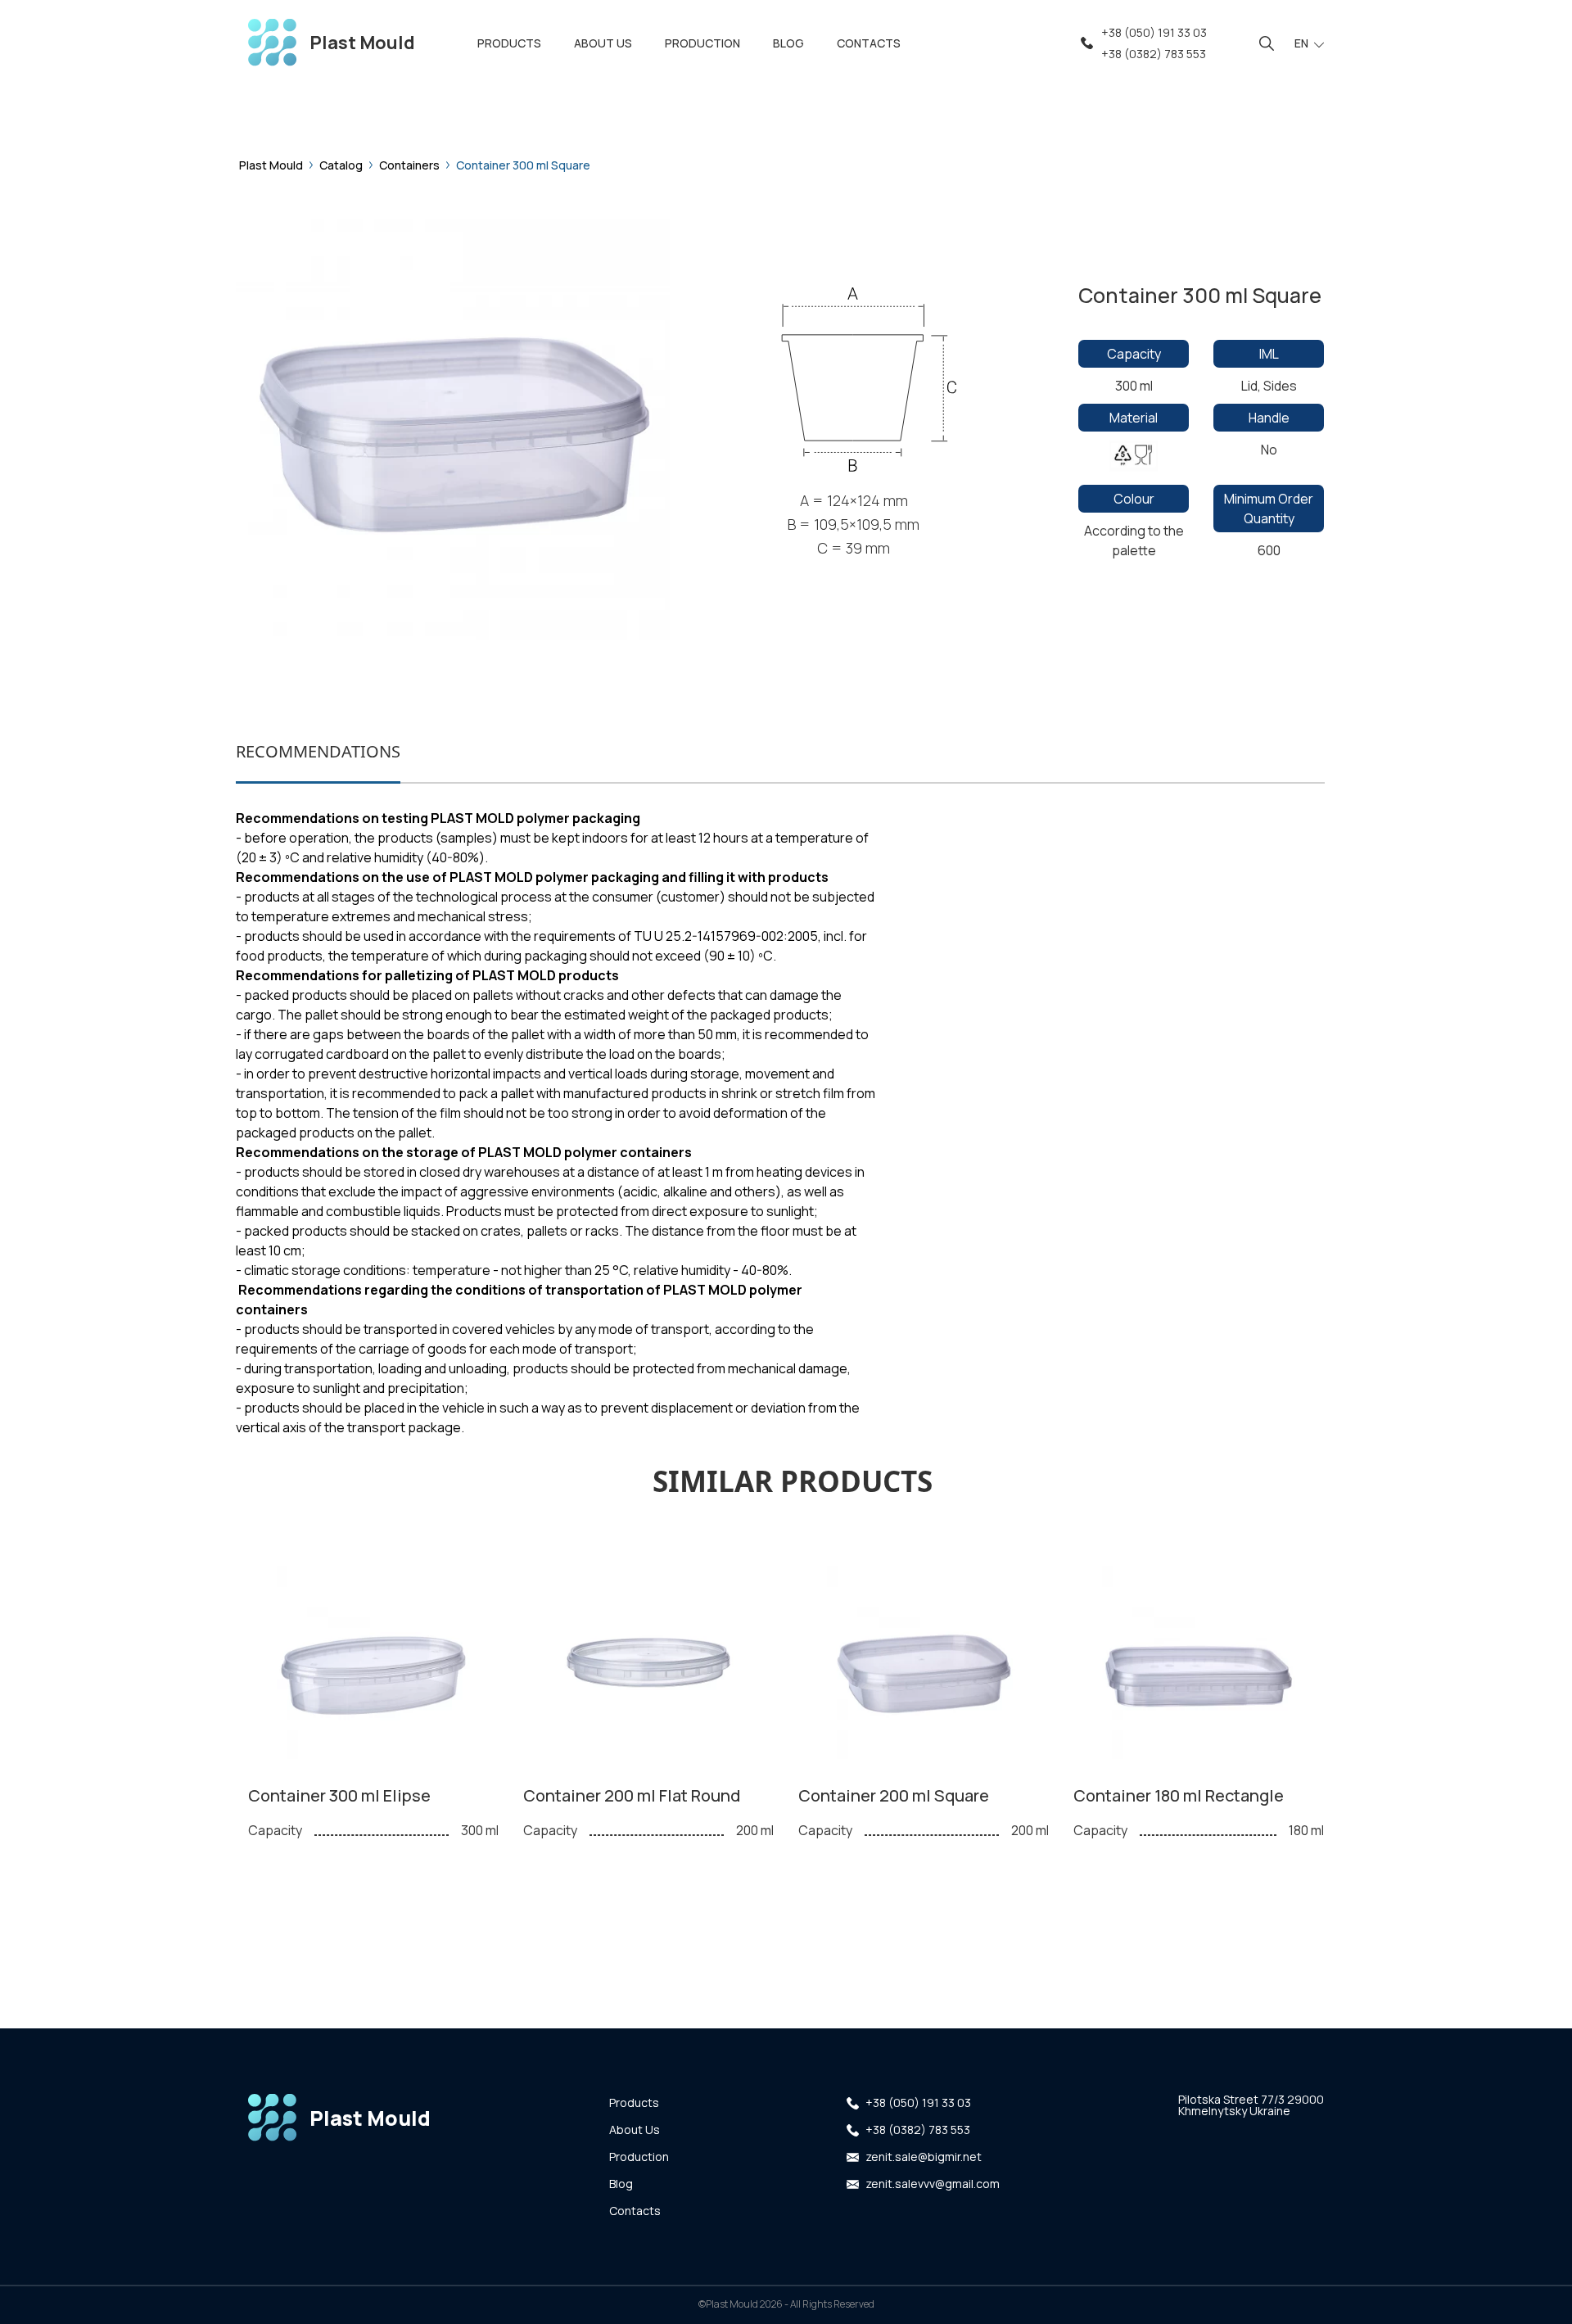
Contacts (635, 2211)
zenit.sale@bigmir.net (924, 2157)
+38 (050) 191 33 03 (1154, 32)
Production (639, 2157)
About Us (635, 2130)
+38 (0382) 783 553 (1154, 54)
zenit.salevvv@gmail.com (933, 2184)
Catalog (341, 165)
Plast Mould (271, 165)
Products (634, 2102)
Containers (409, 165)
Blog (621, 2184)
